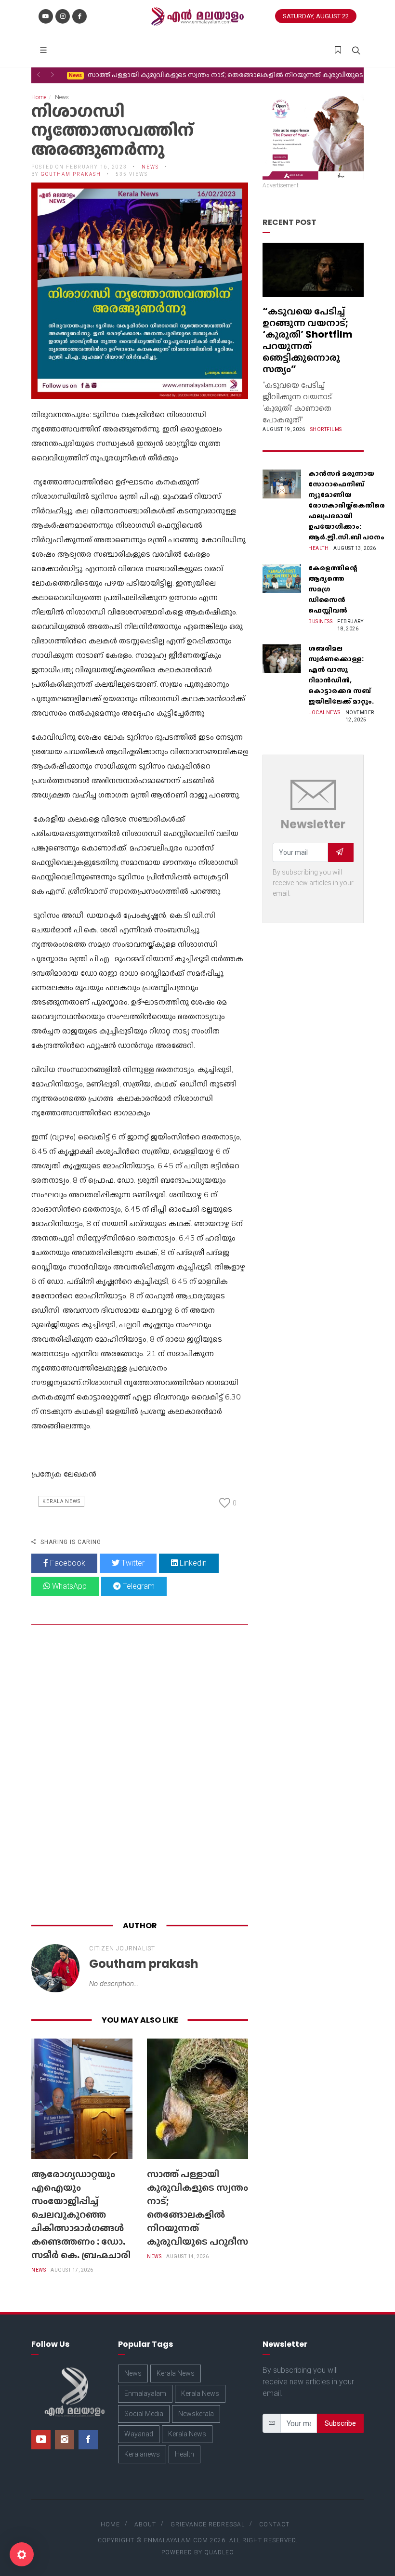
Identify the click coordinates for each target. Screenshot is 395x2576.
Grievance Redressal (208, 2524)
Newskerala (196, 2414)
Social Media (144, 2414)
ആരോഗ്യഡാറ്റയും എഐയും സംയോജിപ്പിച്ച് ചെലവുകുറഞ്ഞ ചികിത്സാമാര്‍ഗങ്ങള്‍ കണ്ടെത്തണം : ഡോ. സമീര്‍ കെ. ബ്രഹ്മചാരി (81, 2214)
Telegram (138, 1586)
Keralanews (142, 2454)
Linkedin (192, 1563)
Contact (274, 2524)
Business (320, 621)
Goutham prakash (71, 174)
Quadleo (219, 2552)
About (145, 2524)
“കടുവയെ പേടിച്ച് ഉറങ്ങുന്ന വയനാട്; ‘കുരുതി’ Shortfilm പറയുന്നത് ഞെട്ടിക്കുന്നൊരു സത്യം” (308, 340)
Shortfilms (326, 429)
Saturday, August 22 (316, 16)
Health (318, 548)
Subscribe (340, 2423)
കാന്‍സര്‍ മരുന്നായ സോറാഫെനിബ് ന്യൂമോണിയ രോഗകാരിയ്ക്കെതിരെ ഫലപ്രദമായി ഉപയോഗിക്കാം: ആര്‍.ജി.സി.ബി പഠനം (347, 505)
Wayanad (139, 2434)
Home (39, 97)
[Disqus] (140, 1775)
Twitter (132, 1563)
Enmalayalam (145, 2393)
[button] (39, 75)
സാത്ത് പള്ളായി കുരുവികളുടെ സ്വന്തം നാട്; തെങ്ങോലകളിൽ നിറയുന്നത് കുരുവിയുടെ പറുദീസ (197, 2208)
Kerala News (61, 1501)
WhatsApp (68, 1586)
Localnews (324, 713)
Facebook (67, 1563)
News (39, 2270)
